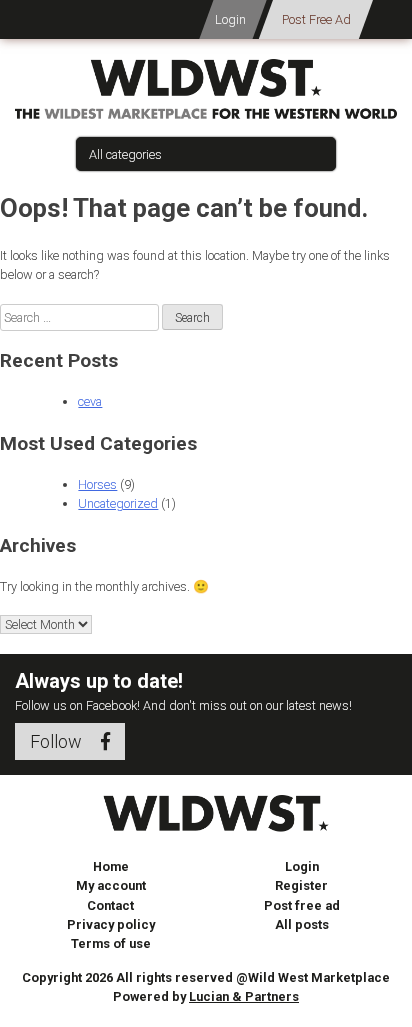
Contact (110, 905)
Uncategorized (118, 503)
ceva (90, 401)
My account (111, 885)
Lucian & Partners (244, 996)
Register (301, 885)
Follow (58, 741)
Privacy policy (111, 924)
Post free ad (302, 905)
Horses (97, 484)
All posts (302, 924)
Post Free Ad (316, 19)
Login (230, 19)
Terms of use (111, 943)
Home (111, 866)
